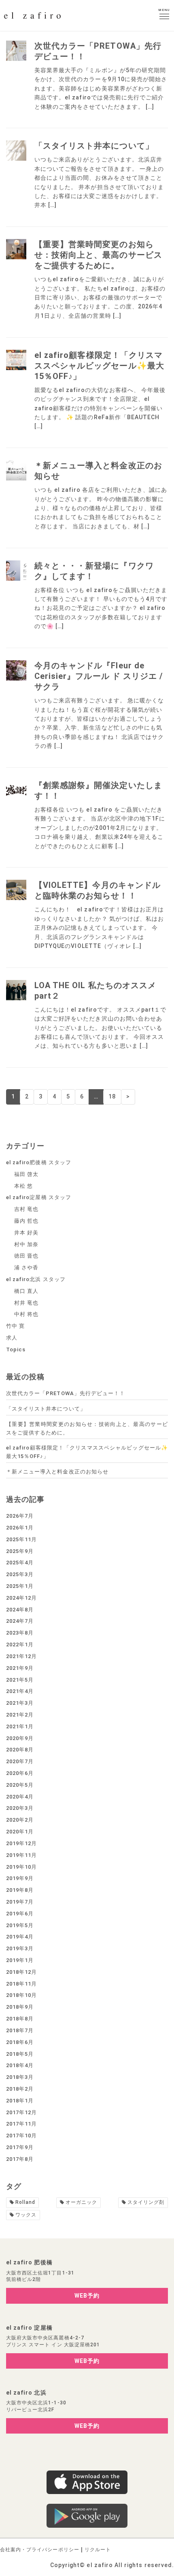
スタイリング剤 (146, 2202)
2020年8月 (20, 1750)
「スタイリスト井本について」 (94, 146)
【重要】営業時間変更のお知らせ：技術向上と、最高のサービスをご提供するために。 (98, 255)
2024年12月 (21, 1598)
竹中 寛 (15, 1326)
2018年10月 (21, 1995)
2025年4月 (20, 1563)
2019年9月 (20, 1878)
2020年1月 (20, 1832)
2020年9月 (20, 1738)
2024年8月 (20, 1610)
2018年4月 (20, 2065)
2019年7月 (20, 1902)
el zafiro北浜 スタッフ (36, 1279)
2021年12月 (21, 1656)
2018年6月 (20, 2042)
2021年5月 (20, 1680)
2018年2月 (20, 2089)
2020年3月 (20, 1808)
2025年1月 (20, 1586)
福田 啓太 (26, 1174)
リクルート (98, 2550)
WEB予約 (87, 2296)
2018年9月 (20, 2007)
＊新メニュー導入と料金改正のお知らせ (57, 1472)
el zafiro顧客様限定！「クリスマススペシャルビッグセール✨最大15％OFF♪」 (99, 366)
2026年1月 (20, 1528)
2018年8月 (20, 2019)
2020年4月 (20, 1797)
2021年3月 (20, 1703)
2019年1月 (20, 1960)
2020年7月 (20, 1761)
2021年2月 (20, 1715)
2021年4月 (20, 1691)
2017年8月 (20, 2159)
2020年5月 (20, 1785)
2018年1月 (20, 2101)
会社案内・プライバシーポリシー (40, 2550)
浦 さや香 (26, 1268)
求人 (12, 1338)
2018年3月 (20, 2077)
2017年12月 (21, 2112)
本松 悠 (23, 1186)
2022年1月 (20, 1644)
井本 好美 (26, 1233)
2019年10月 (21, 1867)
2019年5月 (20, 1925)
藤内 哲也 (26, 1221)
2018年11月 (21, 1984)
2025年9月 (20, 1551)
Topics (16, 1349)
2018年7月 (20, 2030)
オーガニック (81, 2202)
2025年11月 (21, 1539)
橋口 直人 (26, 1291)
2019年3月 (20, 1948)
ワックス (26, 2215)
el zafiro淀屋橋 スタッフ (39, 1197)
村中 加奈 (26, 1244)
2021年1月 (20, 1726)
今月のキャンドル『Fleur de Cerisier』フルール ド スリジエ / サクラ (99, 676)
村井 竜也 (26, 1303)
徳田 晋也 (26, 1256)
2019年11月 (21, 1855)
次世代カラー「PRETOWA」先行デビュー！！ (66, 1393)
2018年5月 (20, 2054)
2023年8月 (20, 1633)
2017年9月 (20, 2147)
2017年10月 (21, 2136)
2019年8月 (20, 1890)
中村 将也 (26, 1314)
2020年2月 (20, 1820)
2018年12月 (21, 1972)
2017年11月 (21, 2124)
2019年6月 (20, 1914)
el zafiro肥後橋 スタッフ (39, 1162)
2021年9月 (20, 1668)
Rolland (25, 2202)
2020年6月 (20, 1773)
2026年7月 (20, 1516)
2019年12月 (21, 1843)
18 (112, 1096)
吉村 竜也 (26, 1209)
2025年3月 (20, 1574)
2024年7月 (20, 1621)
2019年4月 (20, 1937)
